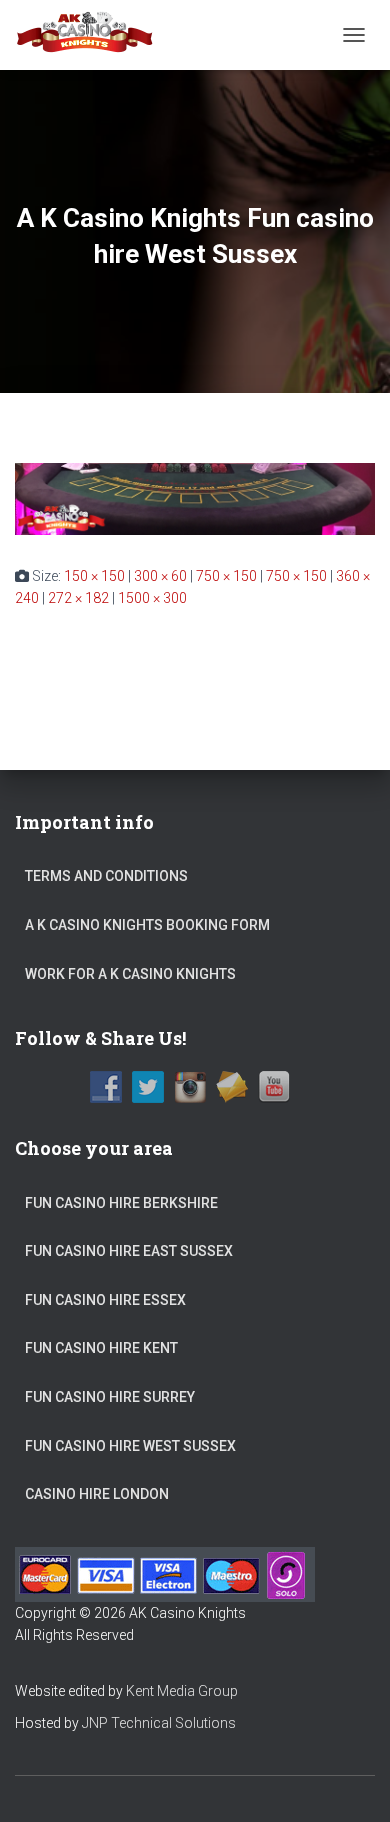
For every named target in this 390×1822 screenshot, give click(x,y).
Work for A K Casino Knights (130, 974)
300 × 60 (160, 576)
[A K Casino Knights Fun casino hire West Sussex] (195, 497)
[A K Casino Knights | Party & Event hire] (93, 35)
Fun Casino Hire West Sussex (130, 1446)
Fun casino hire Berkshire (121, 1203)
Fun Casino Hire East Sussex (129, 1251)
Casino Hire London (97, 1494)
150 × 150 (94, 576)
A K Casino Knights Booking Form (147, 925)
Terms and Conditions (106, 876)
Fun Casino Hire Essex (105, 1300)
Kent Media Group (182, 1691)
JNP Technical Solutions (159, 1723)
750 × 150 (226, 576)
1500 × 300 (152, 598)
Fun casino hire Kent (101, 1348)
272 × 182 (78, 598)
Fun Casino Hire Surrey (110, 1397)
